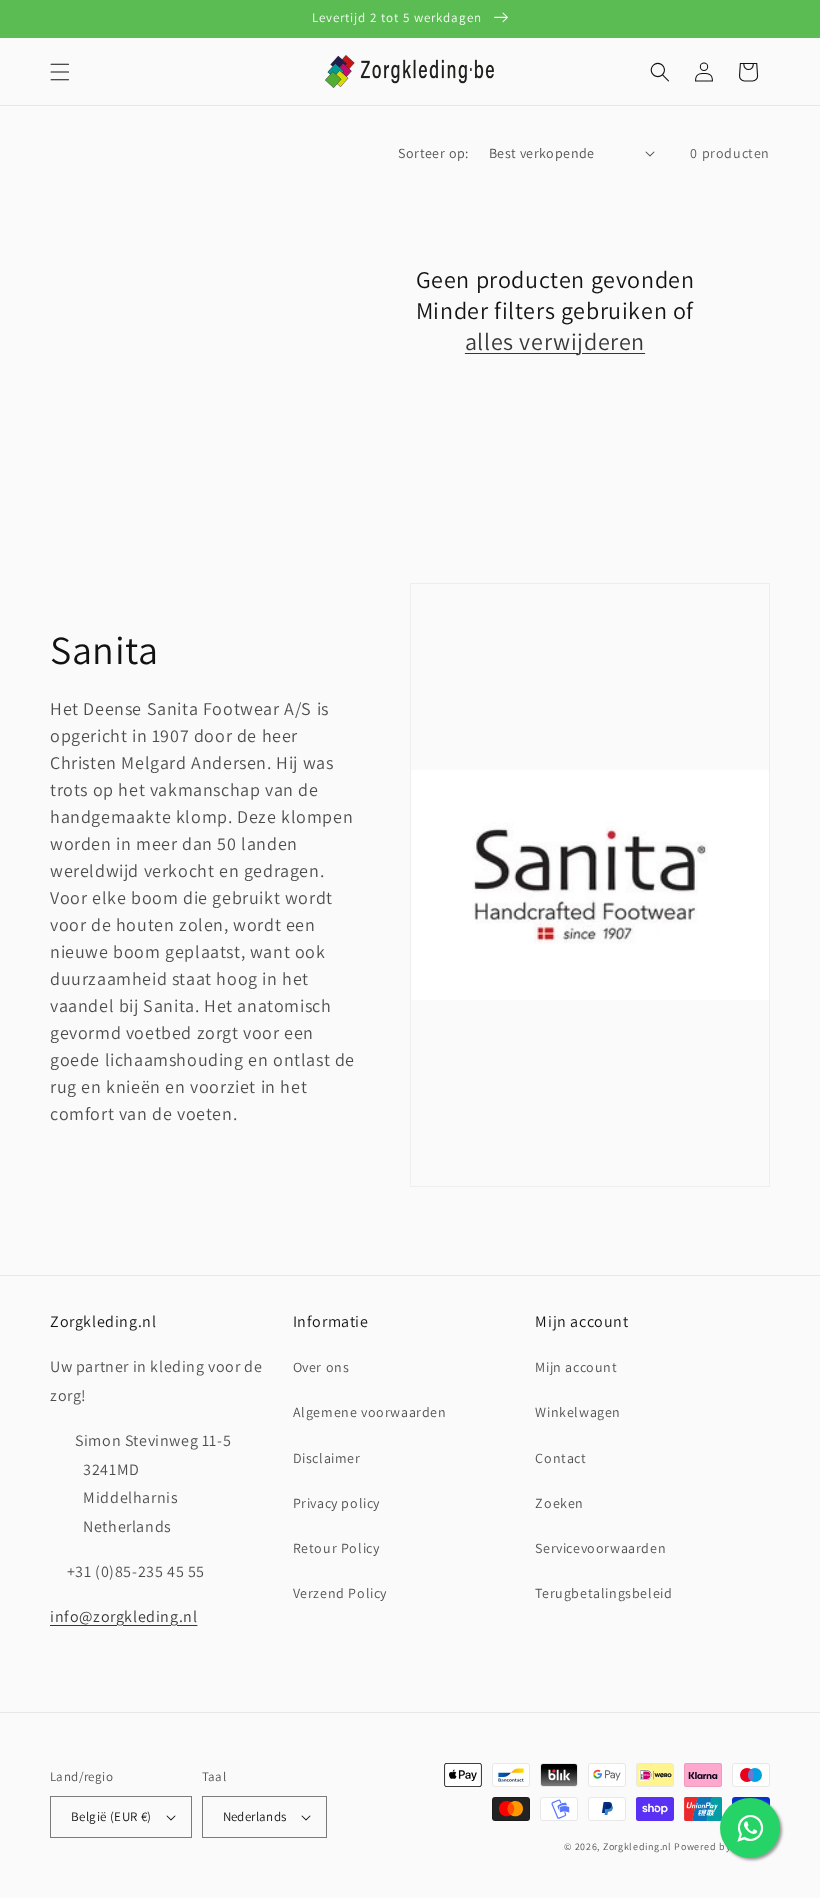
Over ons (321, 1367)
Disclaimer (327, 1458)
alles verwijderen (555, 341)
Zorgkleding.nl (637, 1846)
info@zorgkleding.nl (123, 1616)
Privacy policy (336, 1503)
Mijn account (576, 1367)
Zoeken (559, 1503)
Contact (560, 1458)
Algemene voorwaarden (370, 1412)
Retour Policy (336, 1548)
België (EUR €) (111, 1816)
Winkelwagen (578, 1412)
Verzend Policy (340, 1593)
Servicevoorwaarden (600, 1548)
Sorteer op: (433, 153)
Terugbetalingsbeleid (603, 1593)
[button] (60, 72)
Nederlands (255, 1816)
